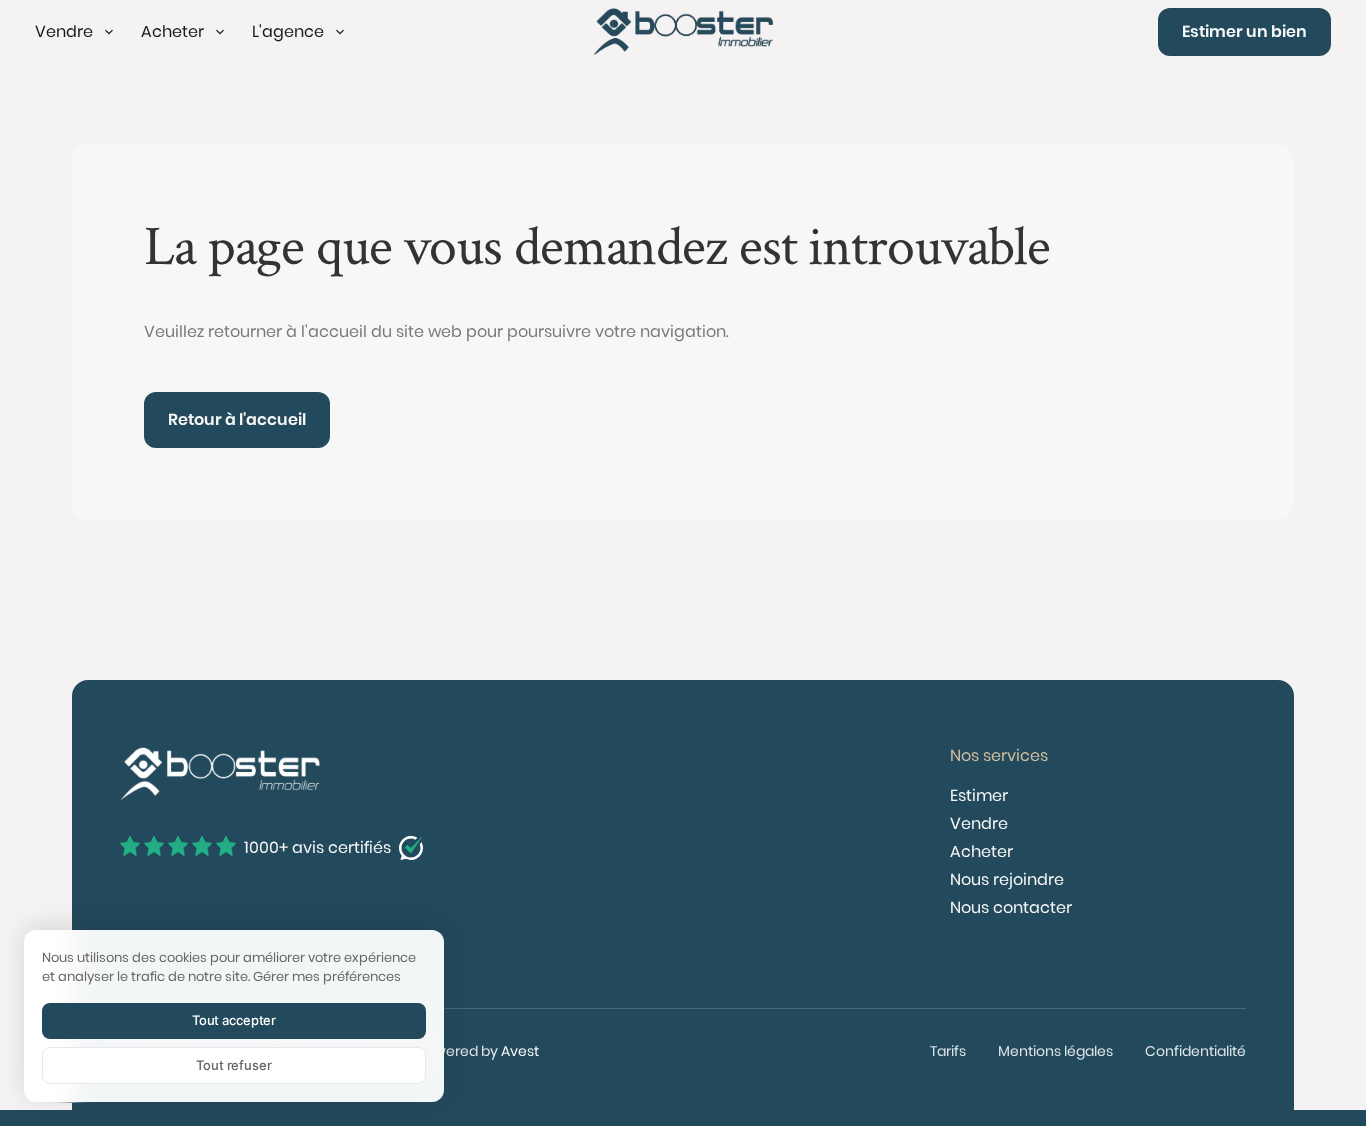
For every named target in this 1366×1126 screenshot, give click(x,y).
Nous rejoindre (1007, 879)
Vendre (979, 823)
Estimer (979, 795)
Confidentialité (1195, 1051)
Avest (520, 1051)
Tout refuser (233, 1065)
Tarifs (948, 1051)
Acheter (981, 851)
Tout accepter (234, 1020)
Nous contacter (1011, 907)
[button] (76, 32)
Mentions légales (1055, 1051)
